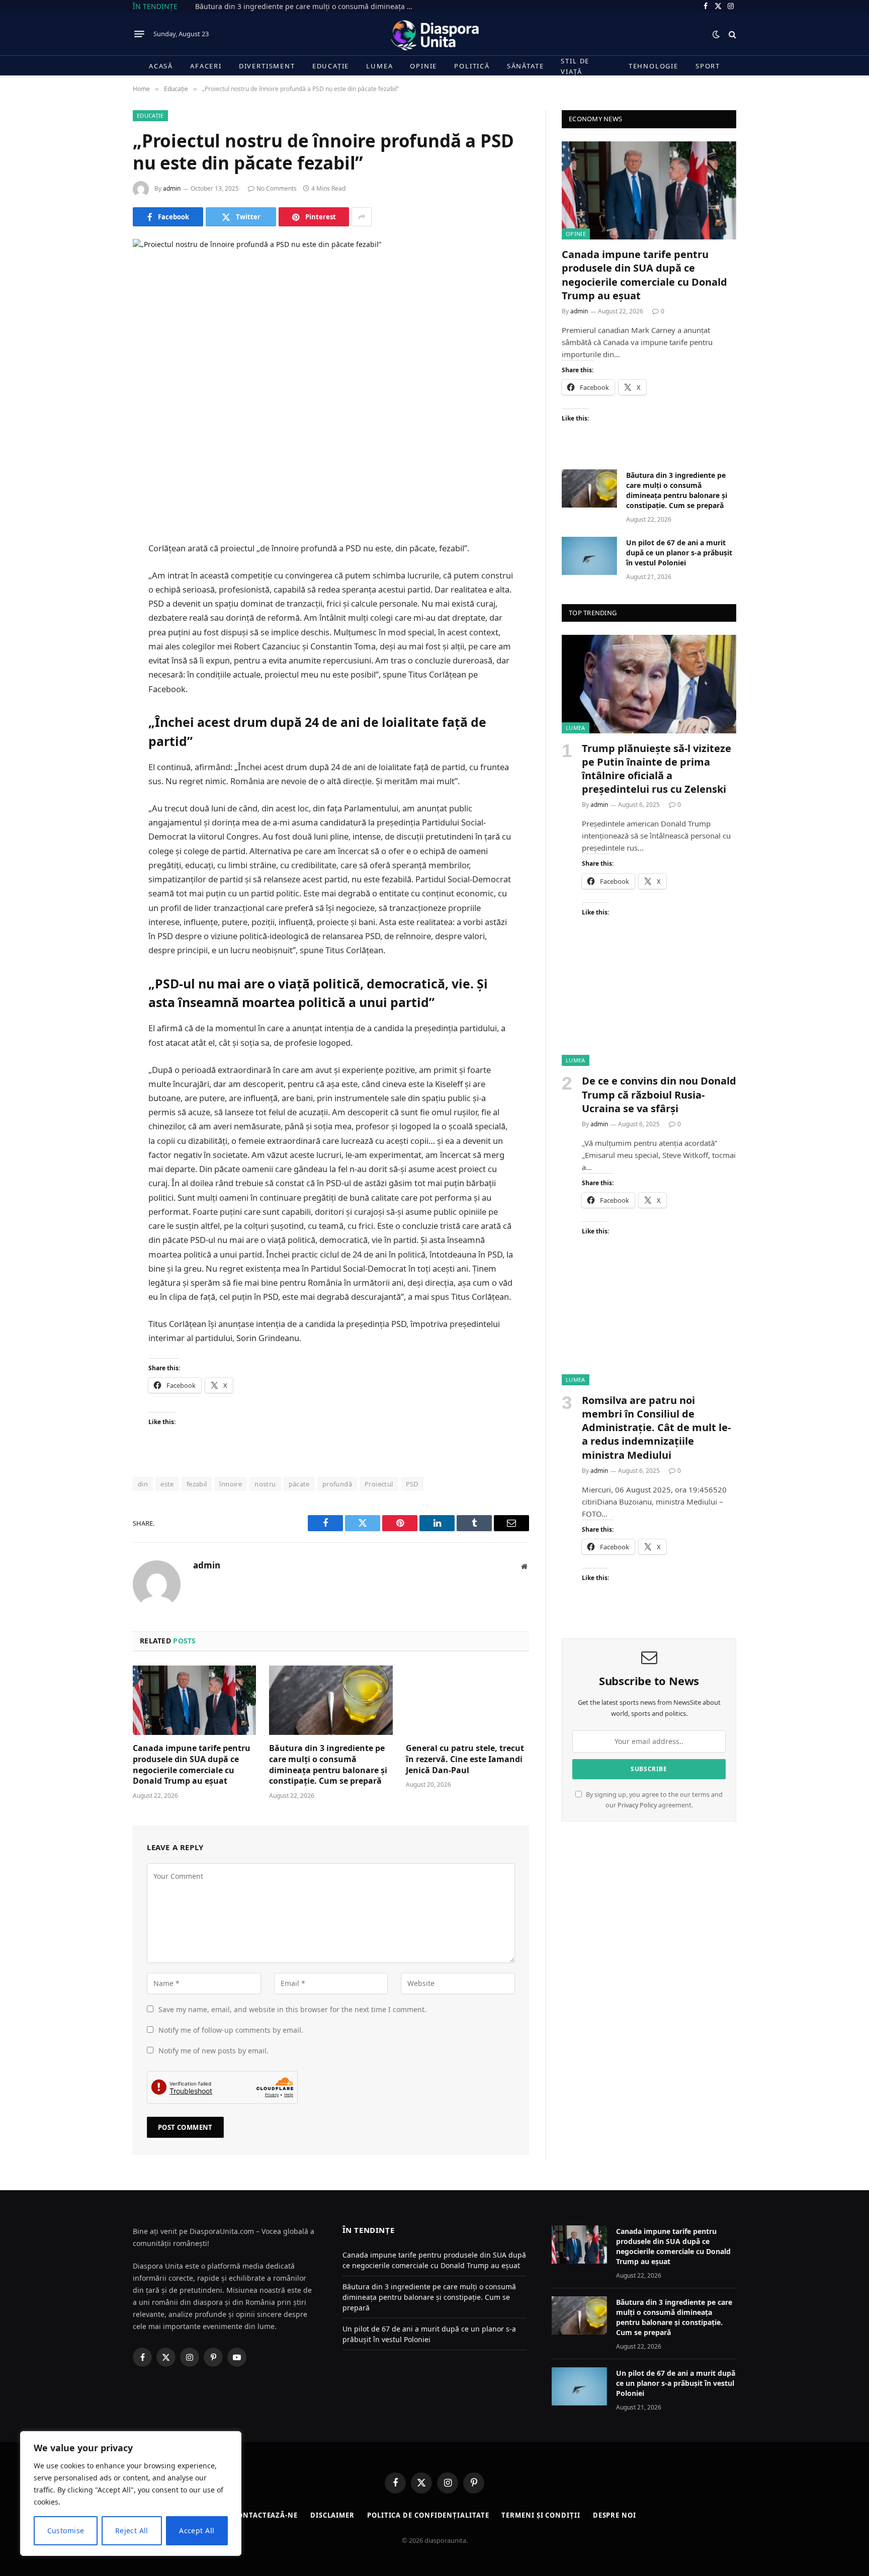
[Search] (731, 34)
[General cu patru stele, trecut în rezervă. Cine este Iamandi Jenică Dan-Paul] (467, 1700)
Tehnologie (654, 66)
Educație (331, 66)
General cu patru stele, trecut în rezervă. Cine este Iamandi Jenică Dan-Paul (465, 1759)
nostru (265, 1484)
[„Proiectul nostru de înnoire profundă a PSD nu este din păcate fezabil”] (331, 368)
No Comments (277, 188)
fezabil (197, 1484)
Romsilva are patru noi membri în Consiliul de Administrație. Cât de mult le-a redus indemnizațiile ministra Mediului (656, 1428)
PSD (412, 1484)
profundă (337, 1484)
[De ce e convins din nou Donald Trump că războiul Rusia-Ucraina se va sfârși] (649, 1017)
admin (172, 188)
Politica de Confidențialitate (428, 2515)
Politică (472, 66)
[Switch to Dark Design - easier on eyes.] (716, 34)
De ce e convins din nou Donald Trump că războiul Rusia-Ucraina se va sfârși (659, 1094)
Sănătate (526, 66)
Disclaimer (332, 2515)
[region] (131, 2494)
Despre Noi (615, 2515)
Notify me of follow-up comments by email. (231, 2030)
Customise (66, 2530)
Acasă (161, 66)
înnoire (231, 1484)
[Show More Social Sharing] (362, 217)
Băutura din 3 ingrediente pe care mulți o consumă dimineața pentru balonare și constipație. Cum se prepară (308, 7)
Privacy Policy (637, 1805)
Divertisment (267, 66)
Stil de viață (575, 66)
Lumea (379, 66)
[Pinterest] (98, 625)
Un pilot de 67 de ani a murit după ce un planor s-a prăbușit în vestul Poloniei (679, 553)
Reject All (132, 2530)
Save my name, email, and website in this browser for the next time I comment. (292, 2009)
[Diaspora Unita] (434, 34)
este (167, 1484)
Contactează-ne (265, 2515)
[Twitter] (98, 573)
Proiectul (379, 1484)
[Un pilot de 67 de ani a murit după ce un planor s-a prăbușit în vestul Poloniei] (589, 556)
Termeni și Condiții (541, 2515)
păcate (299, 1484)
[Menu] (139, 34)
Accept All (197, 2530)
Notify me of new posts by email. (213, 2051)
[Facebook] (98, 548)
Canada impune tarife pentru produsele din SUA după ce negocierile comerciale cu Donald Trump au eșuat (192, 1765)
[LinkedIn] (98, 599)
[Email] (98, 650)
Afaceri (206, 66)
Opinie (423, 66)
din (143, 1484)
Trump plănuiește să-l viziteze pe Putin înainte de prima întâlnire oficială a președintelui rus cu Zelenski (657, 769)
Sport (708, 66)
